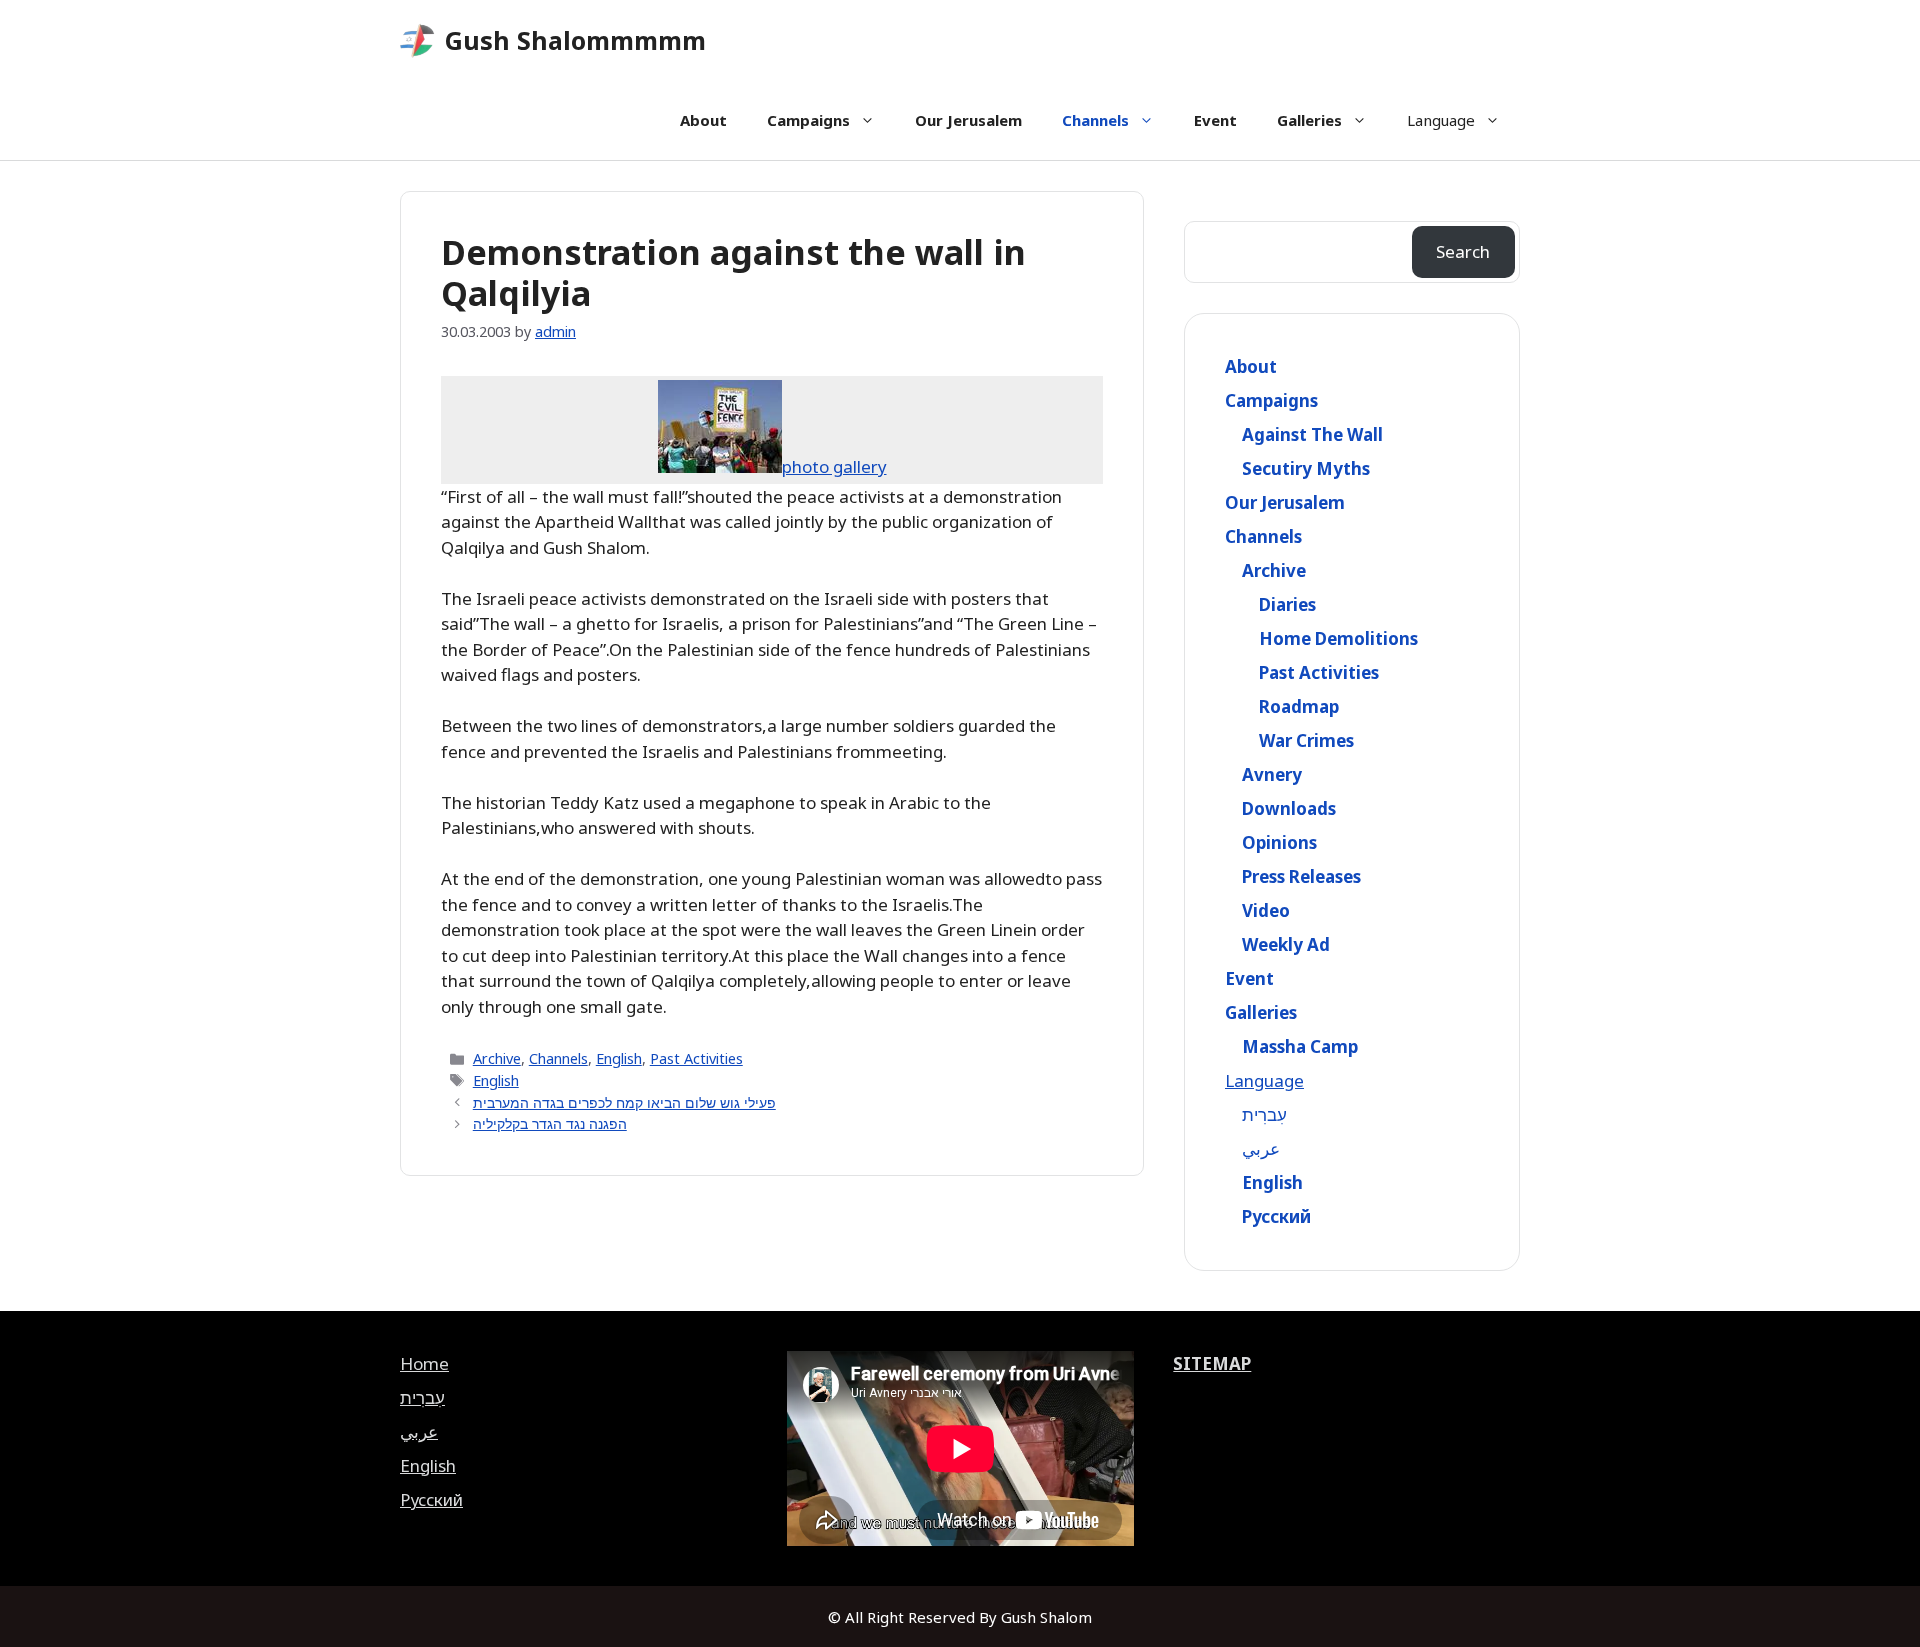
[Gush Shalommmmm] (417, 40)
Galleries (1309, 120)
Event (1215, 120)
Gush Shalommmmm (575, 40)
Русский (1276, 1216)
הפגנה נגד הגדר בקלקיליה (550, 1123)
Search (1463, 251)
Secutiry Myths (1306, 468)
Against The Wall (1312, 434)
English (619, 1058)
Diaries (1287, 604)
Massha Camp (1300, 1046)
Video (1266, 910)
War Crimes (1306, 740)
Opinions (1279, 842)
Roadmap (1299, 706)
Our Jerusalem (968, 120)
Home (424, 1363)
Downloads (1289, 808)
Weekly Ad (1286, 944)
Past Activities (696, 1058)
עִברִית (1264, 1114)
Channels (1095, 120)
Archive (497, 1058)
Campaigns (808, 120)
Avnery (1272, 774)
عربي (1261, 1148)
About (703, 120)
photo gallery (834, 466)
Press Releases (1301, 876)
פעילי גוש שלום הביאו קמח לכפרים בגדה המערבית (624, 1102)
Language (1441, 120)
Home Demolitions (1338, 638)
